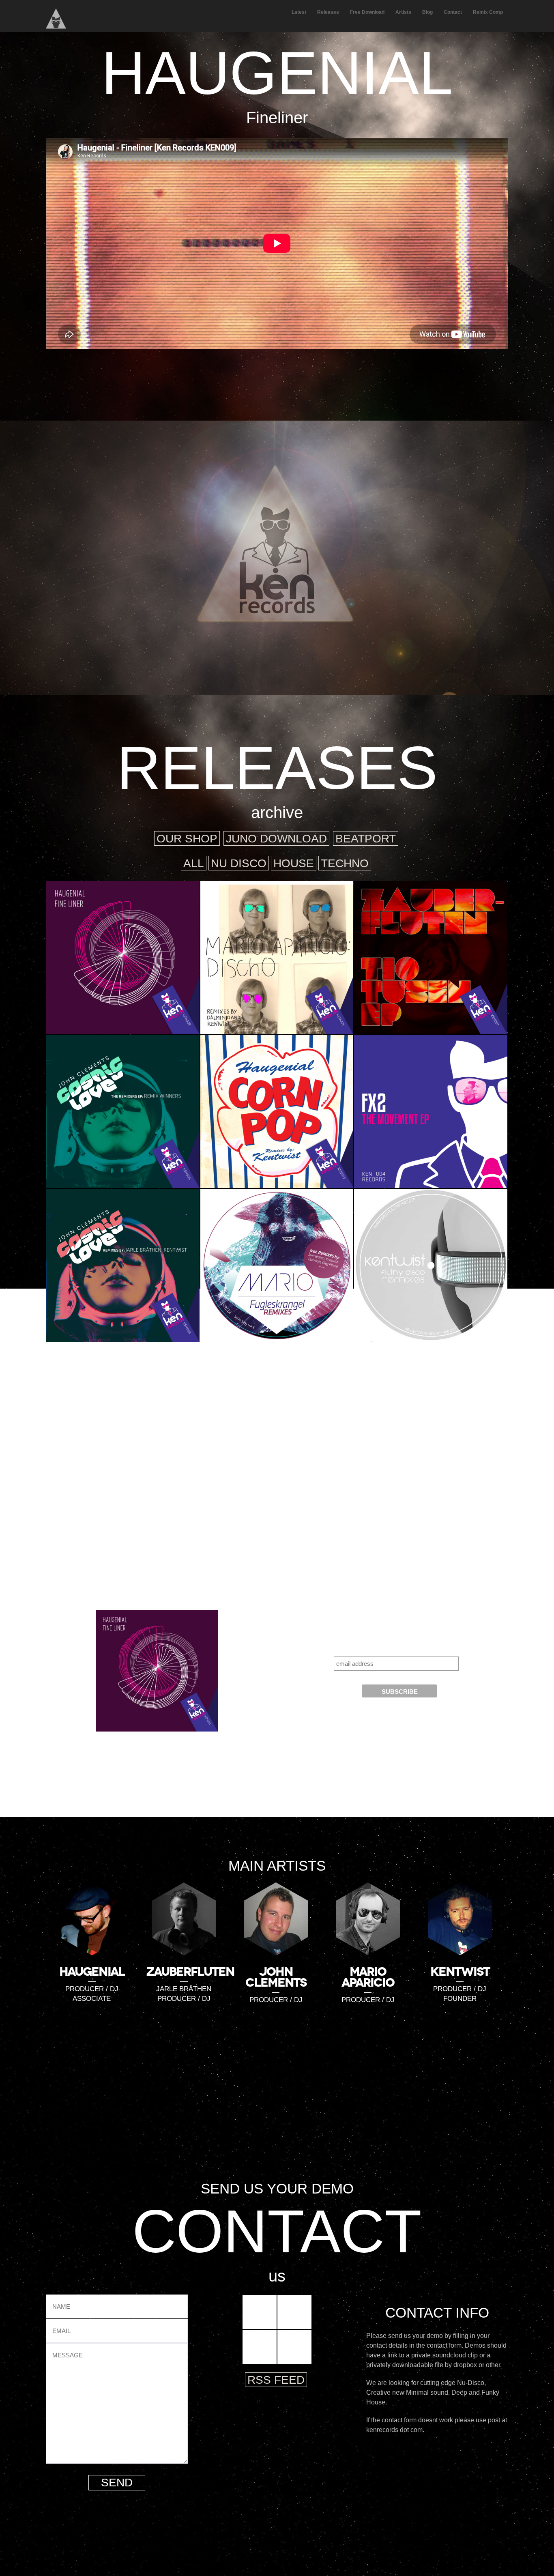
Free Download (367, 12)
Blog (427, 12)
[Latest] (277, 545)
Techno (345, 863)
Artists (403, 12)
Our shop (187, 839)
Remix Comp (488, 12)
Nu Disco (239, 863)
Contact (453, 12)
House (294, 863)
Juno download (276, 839)
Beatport (366, 839)
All (194, 863)
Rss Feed (276, 2380)
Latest (299, 12)
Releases (328, 12)
